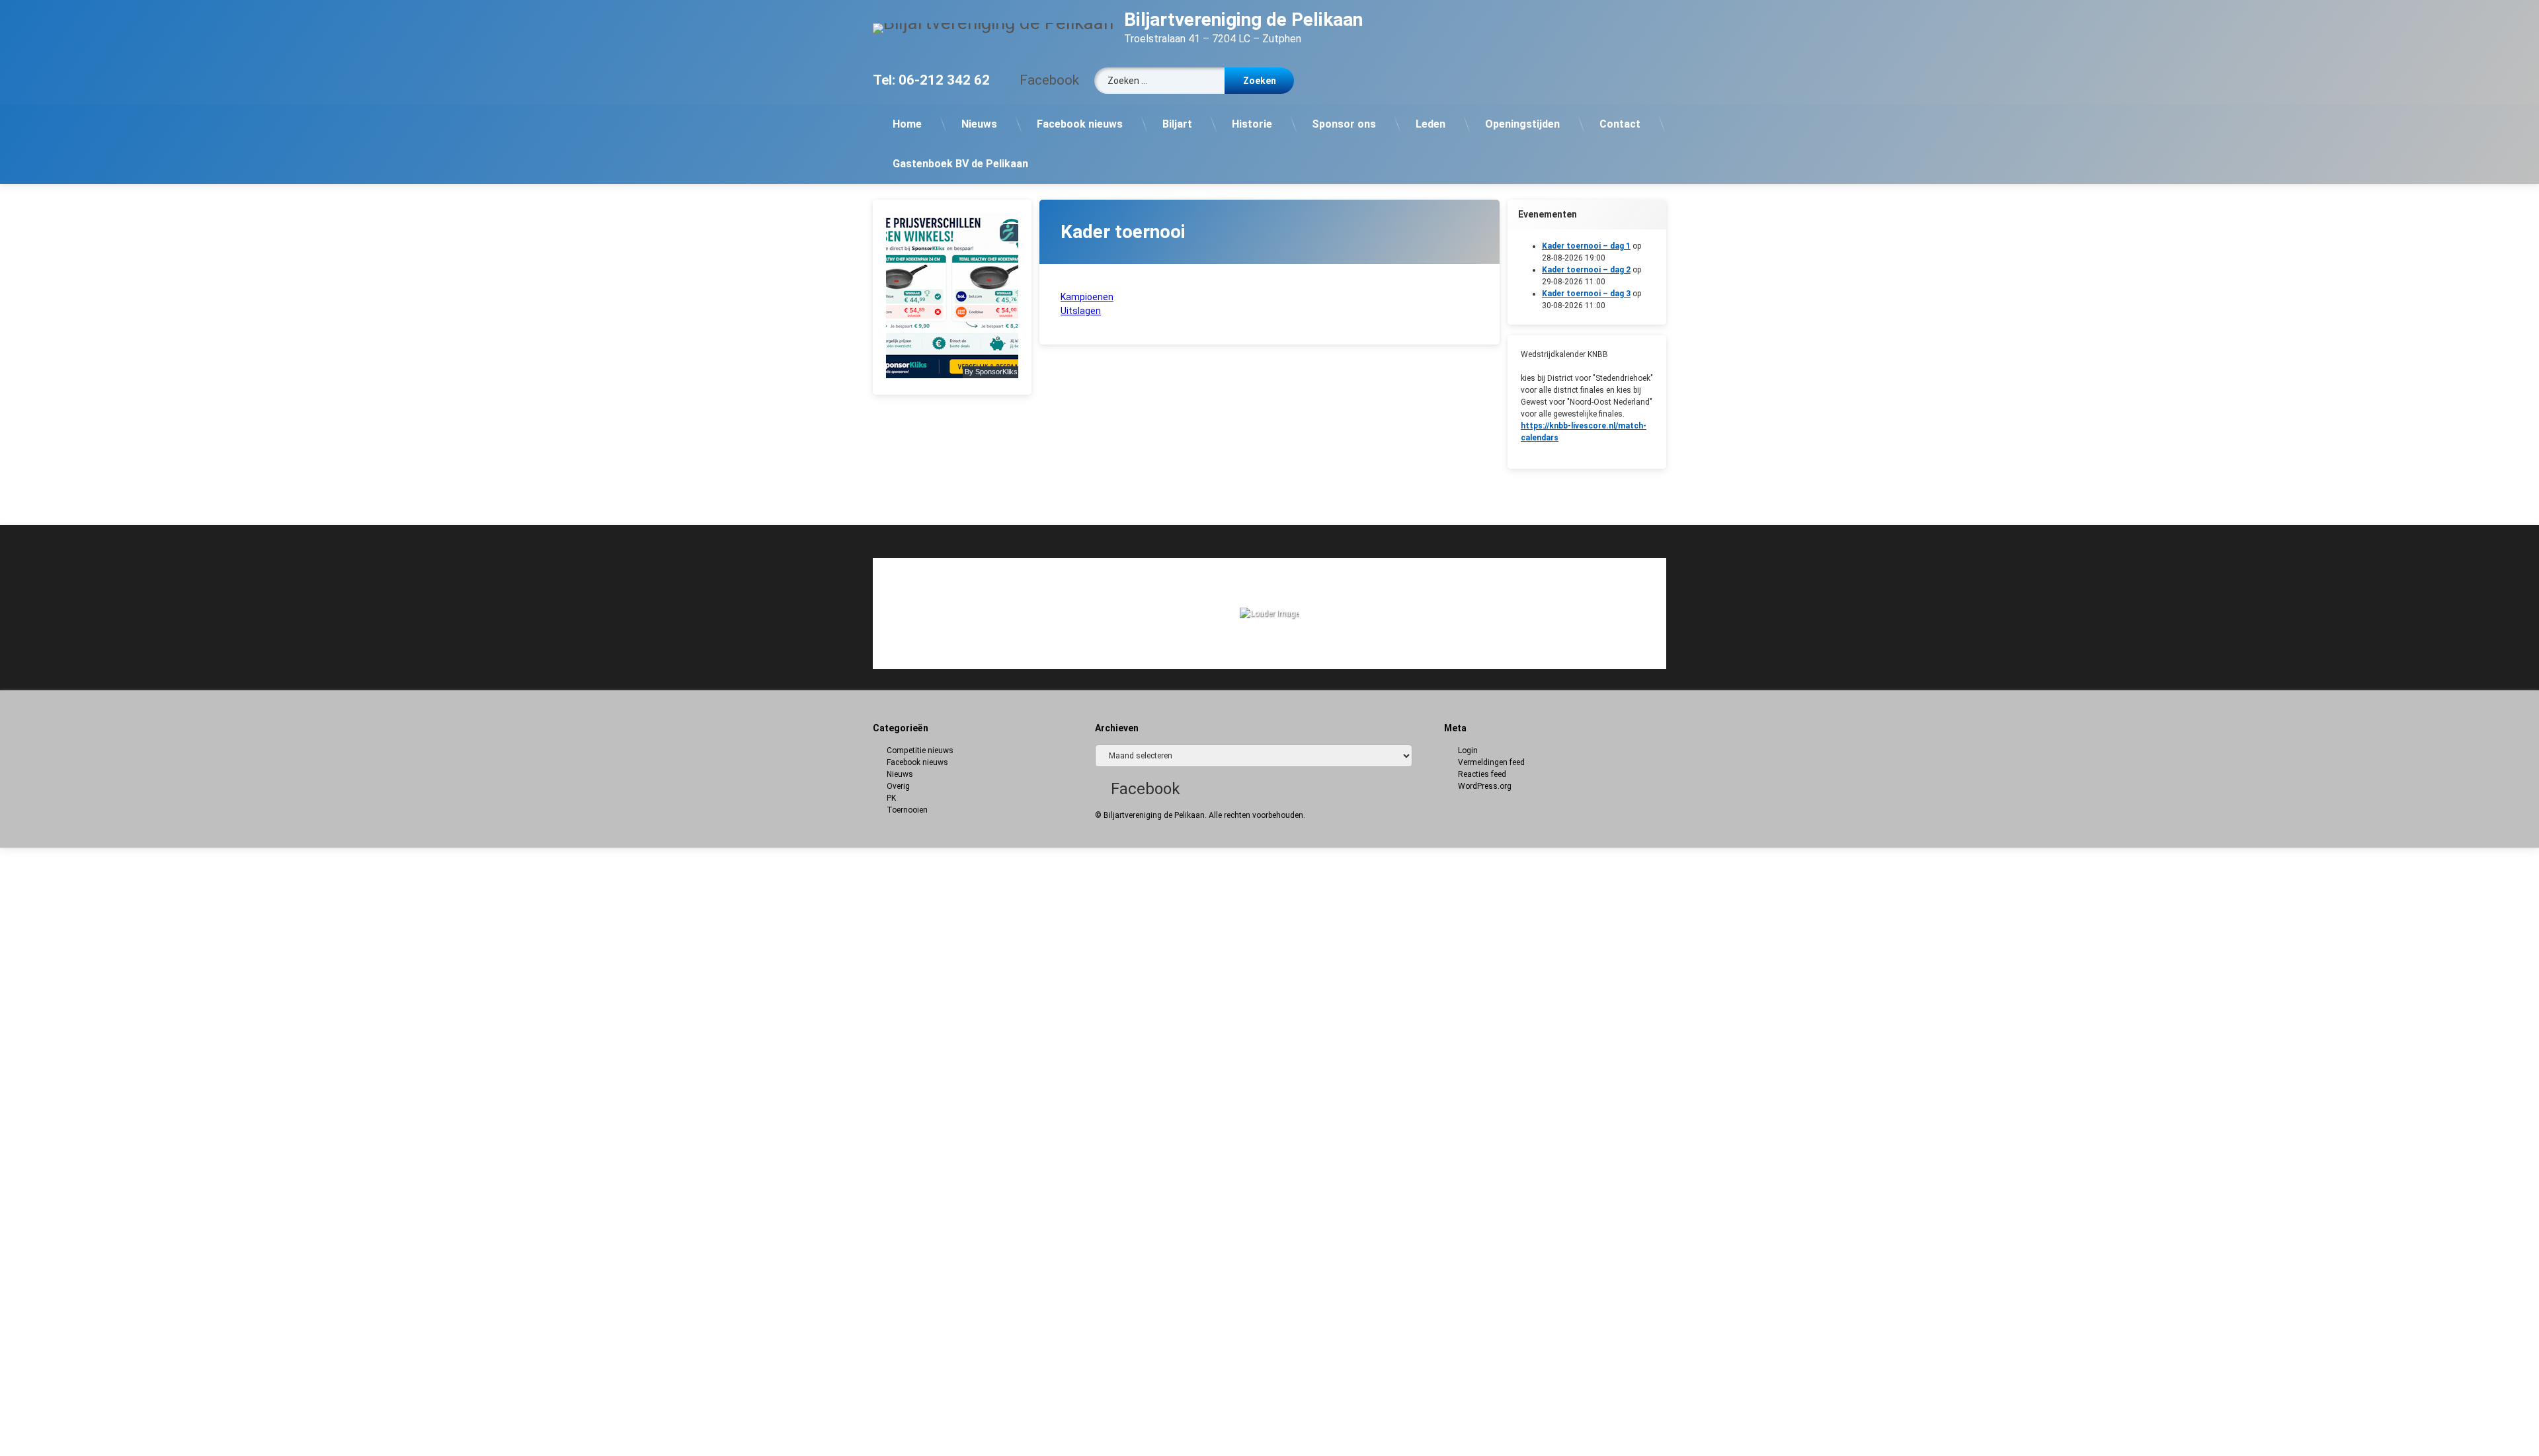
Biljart (1177, 124)
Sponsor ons (1344, 124)
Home (907, 124)
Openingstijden (1522, 124)
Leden (1431, 124)
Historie (1252, 124)
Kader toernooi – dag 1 (1586, 246)
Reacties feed (1482, 774)
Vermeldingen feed (1491, 762)
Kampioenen (1087, 297)
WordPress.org (1485, 786)
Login (1468, 750)
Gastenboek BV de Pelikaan (960, 164)
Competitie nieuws (920, 750)
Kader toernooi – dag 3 (1586, 294)
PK (891, 798)
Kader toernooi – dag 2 (1586, 270)
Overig (898, 786)
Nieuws (979, 124)
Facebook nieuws (1080, 124)
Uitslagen (1081, 311)
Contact (1620, 124)
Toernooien (907, 810)
